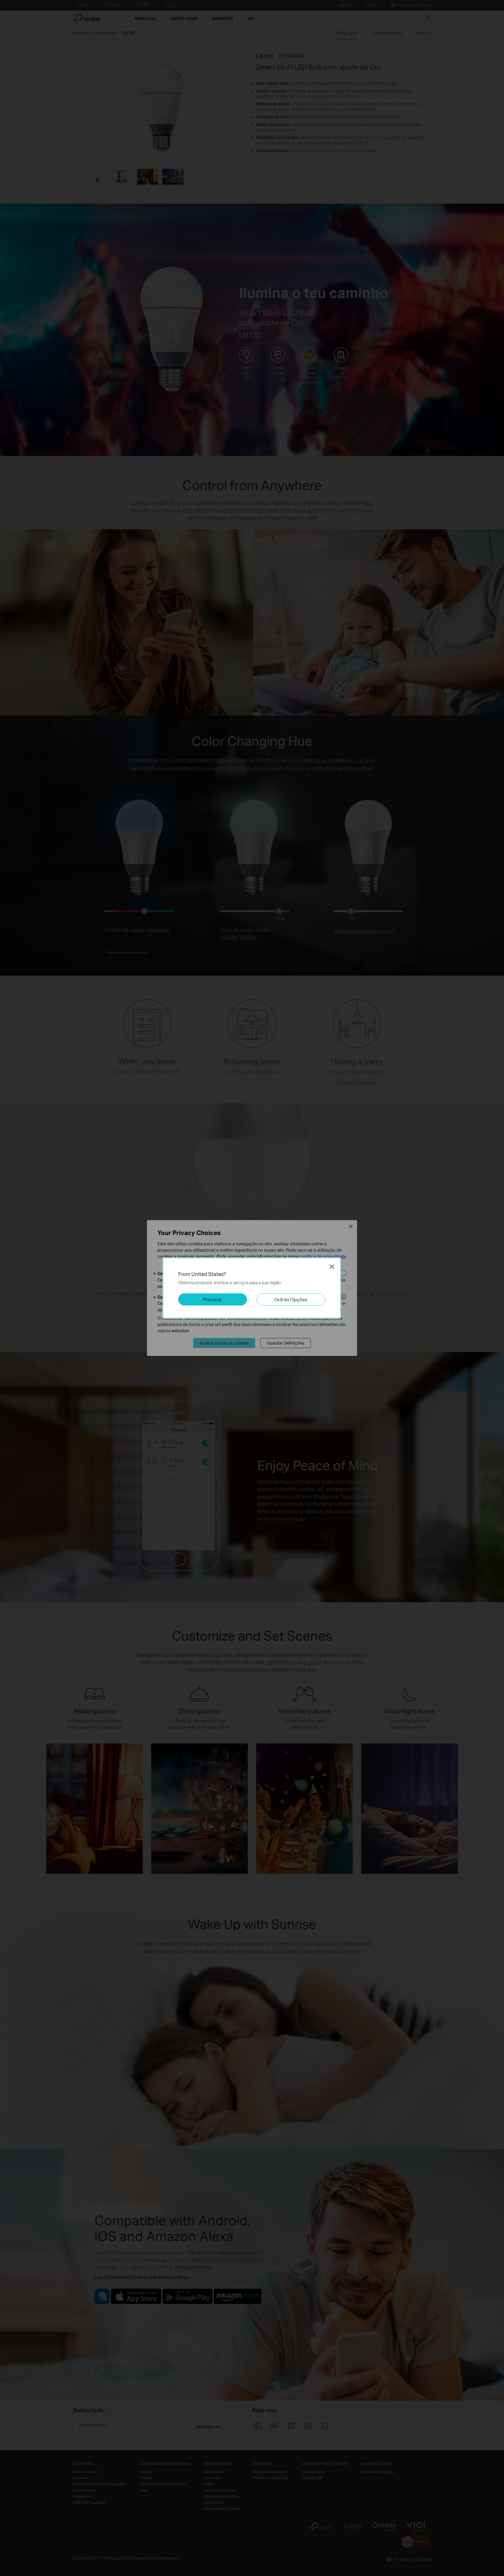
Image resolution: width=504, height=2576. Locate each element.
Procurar (213, 1299)
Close (332, 1267)
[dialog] (252, 1288)
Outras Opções (291, 1299)
